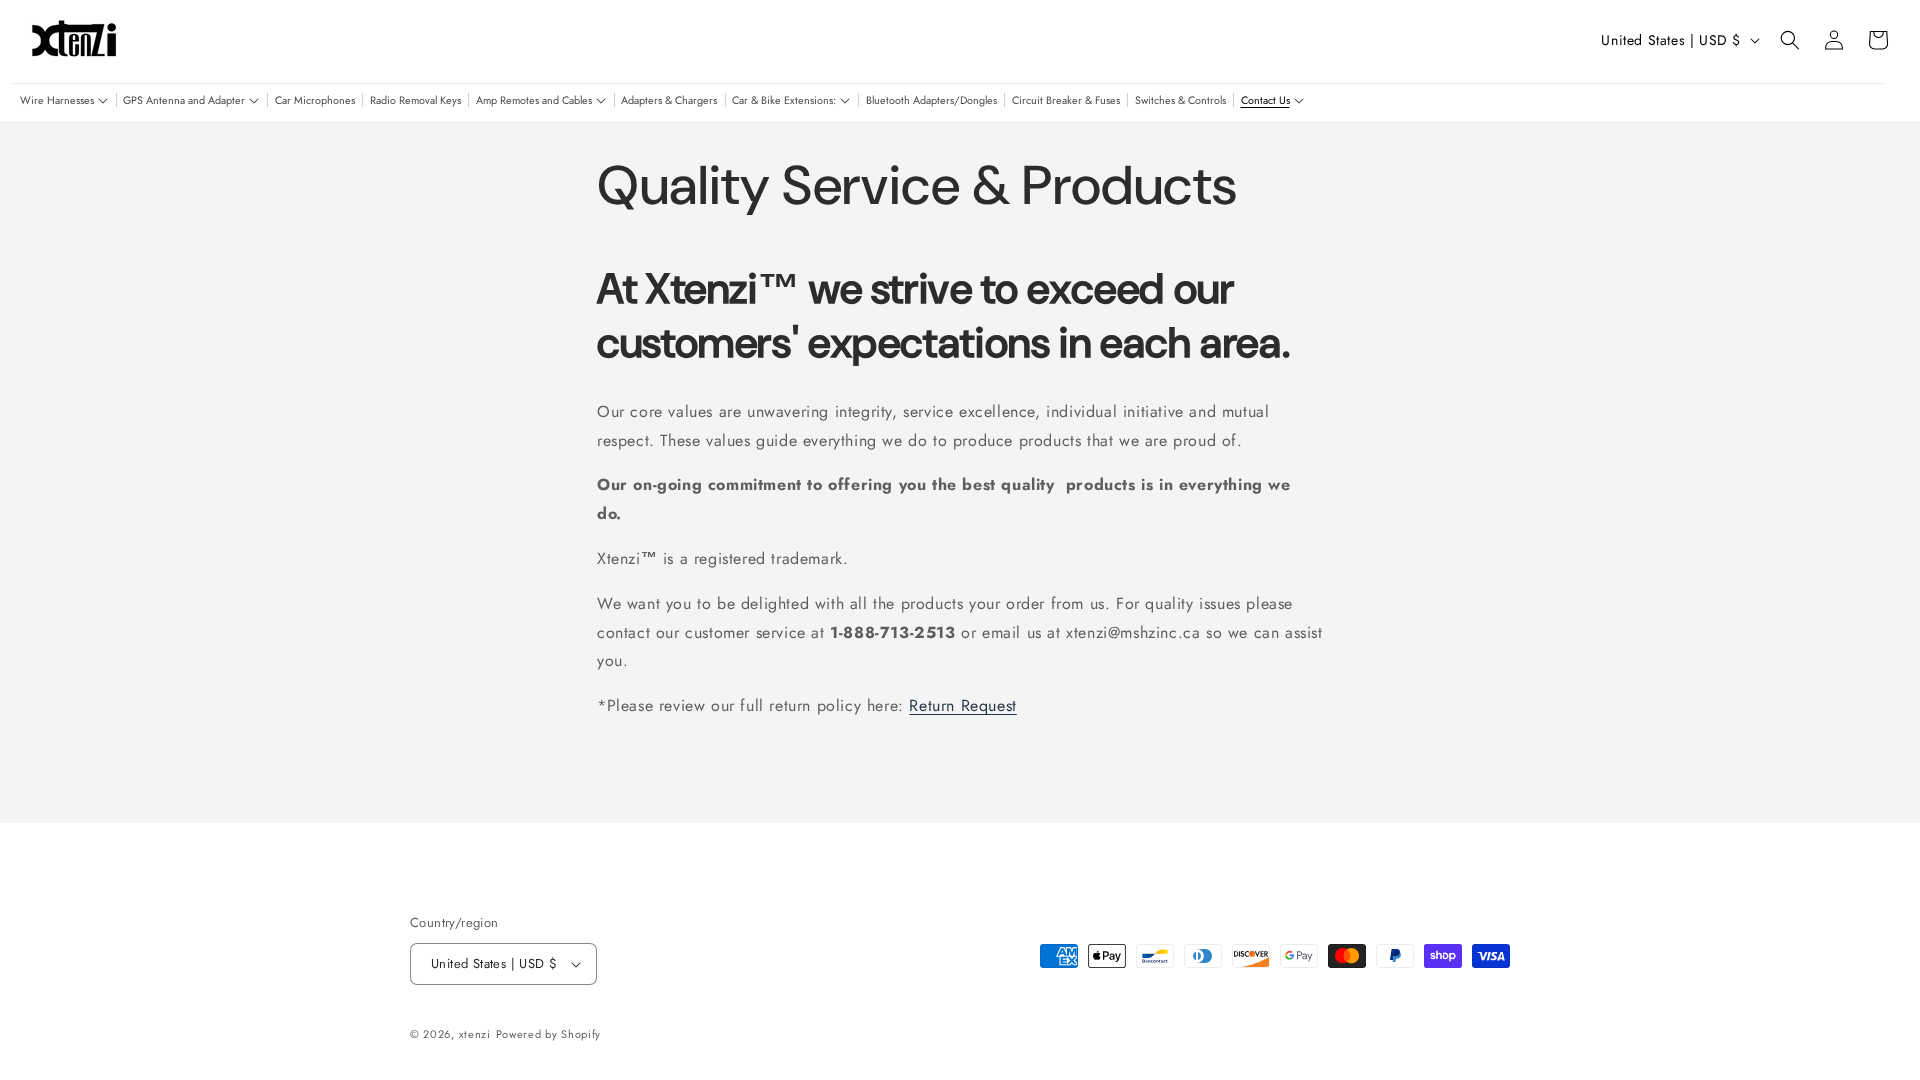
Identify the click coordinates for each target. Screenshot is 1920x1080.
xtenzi (475, 1034)
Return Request (962, 705)
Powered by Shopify (549, 1034)
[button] (64, 101)
